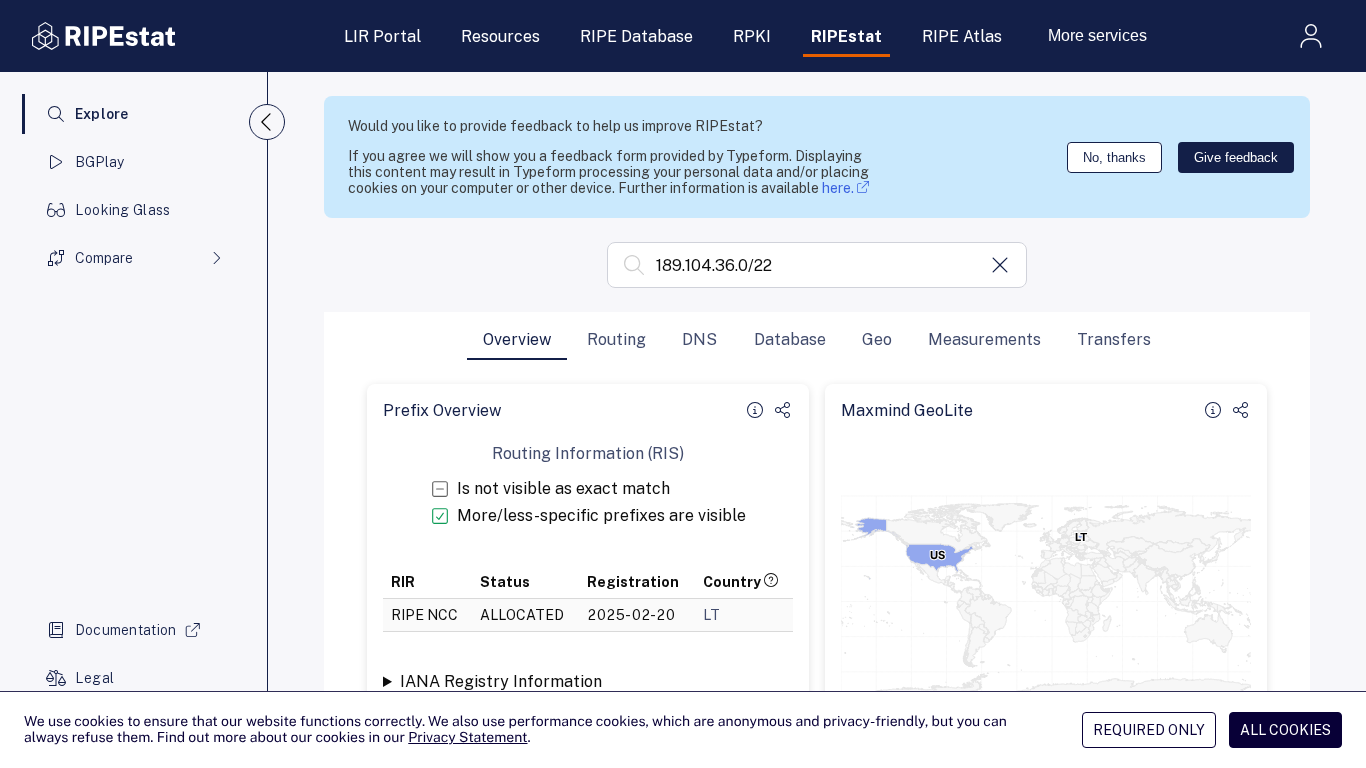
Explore (102, 114)
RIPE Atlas (962, 36)
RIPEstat (846, 36)
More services (1097, 35)
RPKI (752, 36)
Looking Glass (123, 210)
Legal (94, 678)
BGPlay (100, 162)
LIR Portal (382, 36)
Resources (500, 36)
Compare (104, 258)
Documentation (126, 630)
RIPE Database (636, 36)
